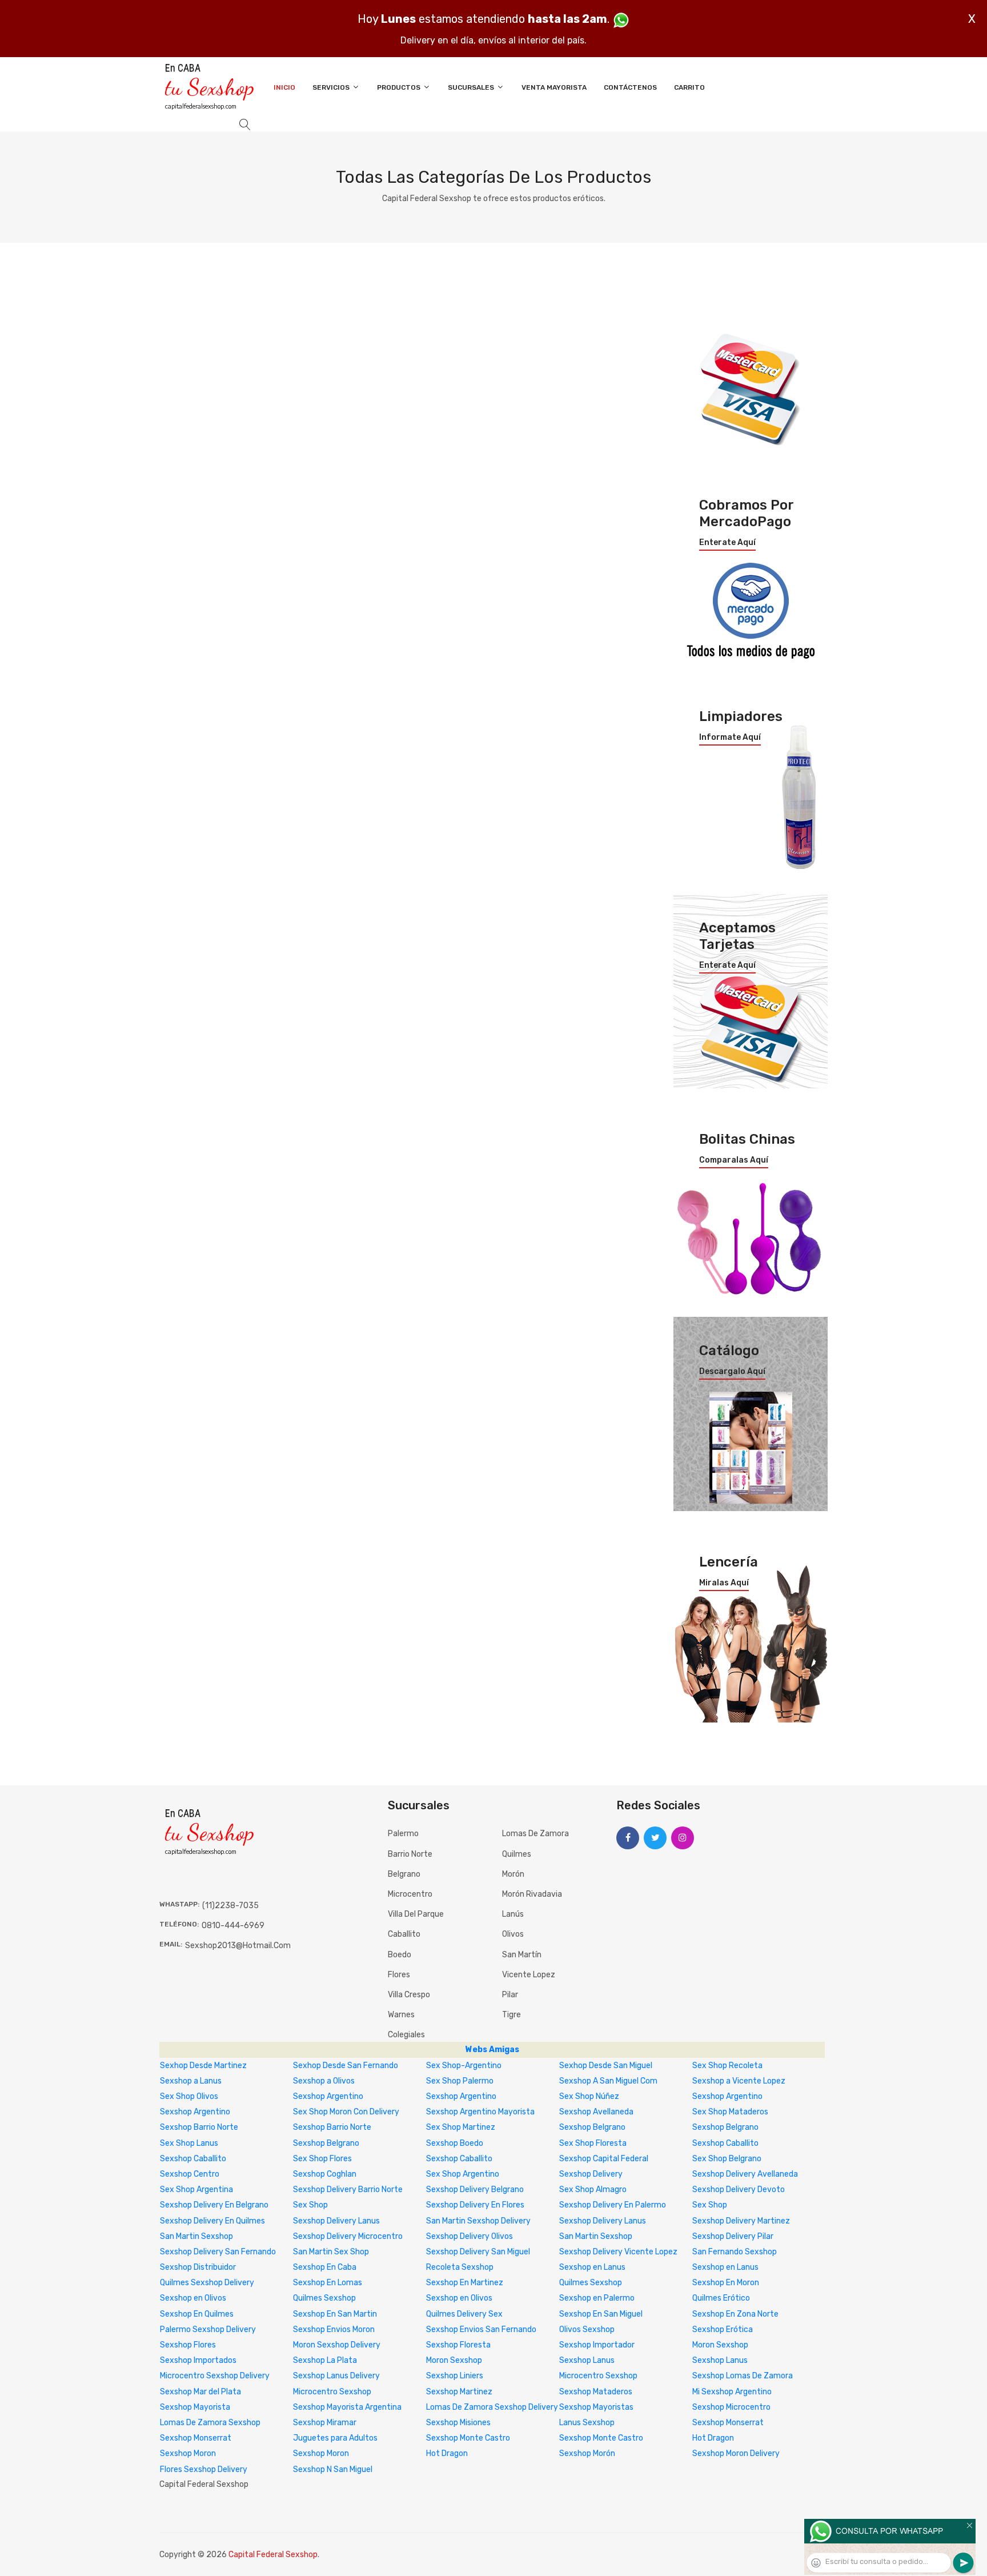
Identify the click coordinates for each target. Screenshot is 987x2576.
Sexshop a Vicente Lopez (739, 2081)
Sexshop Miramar (325, 2423)
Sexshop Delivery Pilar (733, 2236)
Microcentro (410, 1894)
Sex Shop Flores (322, 2159)
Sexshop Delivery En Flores (475, 2205)
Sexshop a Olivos (324, 2081)
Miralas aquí (724, 1583)
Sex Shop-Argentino (464, 2066)
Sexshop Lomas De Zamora (743, 2376)
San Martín (522, 1955)
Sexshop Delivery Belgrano (475, 2190)
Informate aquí (730, 738)
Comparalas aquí (734, 1160)
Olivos (513, 1934)
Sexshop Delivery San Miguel (478, 2252)
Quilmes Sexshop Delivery (207, 2283)
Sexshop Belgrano (592, 2127)
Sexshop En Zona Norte (735, 2314)
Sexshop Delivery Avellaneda (745, 2174)
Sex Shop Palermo (460, 2081)
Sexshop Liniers (455, 2376)
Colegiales (406, 2035)
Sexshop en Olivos (193, 2298)
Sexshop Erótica (723, 2329)
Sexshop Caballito (725, 2143)
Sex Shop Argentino (463, 2174)
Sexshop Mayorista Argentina (347, 2407)
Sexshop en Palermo (597, 2298)
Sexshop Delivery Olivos (470, 2236)
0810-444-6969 (233, 1926)
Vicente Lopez (529, 1975)
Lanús (513, 1914)
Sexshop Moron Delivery (736, 2453)
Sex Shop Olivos (189, 2096)
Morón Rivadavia (532, 1894)
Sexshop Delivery (591, 2174)
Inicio (284, 87)
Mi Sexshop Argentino (732, 2392)
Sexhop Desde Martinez (203, 2066)
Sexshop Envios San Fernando (481, 2329)
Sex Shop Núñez (589, 2096)
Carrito (689, 87)
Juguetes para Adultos (335, 2438)
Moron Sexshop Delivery (337, 2345)
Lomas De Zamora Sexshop (210, 2423)
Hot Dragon (713, 2438)
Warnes (401, 2015)
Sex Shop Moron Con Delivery (346, 2112)
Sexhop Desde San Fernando (346, 2066)
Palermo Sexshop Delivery (208, 2329)
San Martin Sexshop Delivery (478, 2221)
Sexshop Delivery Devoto (739, 2190)
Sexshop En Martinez (465, 2283)
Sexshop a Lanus (191, 2081)
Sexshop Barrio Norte (199, 2127)
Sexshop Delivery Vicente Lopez (618, 2252)
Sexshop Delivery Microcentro (348, 2236)
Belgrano (404, 1874)
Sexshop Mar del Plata (200, 2392)
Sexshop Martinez (459, 2392)
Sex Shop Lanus (189, 2143)
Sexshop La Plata (325, 2360)
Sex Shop (310, 2205)
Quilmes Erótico (721, 2298)
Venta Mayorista (554, 87)
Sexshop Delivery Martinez (741, 2221)
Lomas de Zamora (535, 1834)
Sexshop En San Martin (335, 2314)
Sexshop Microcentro (731, 2407)
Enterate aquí (727, 543)
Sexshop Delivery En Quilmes (212, 2221)
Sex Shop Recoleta (727, 2066)
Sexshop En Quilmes (197, 2314)
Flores (399, 1975)
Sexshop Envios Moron (334, 2329)
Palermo (403, 1834)
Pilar (510, 1995)
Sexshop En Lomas (328, 2283)
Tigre (511, 2015)
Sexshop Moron (188, 2453)
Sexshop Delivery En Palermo (613, 2205)
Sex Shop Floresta (593, 2143)
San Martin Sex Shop (331, 2252)
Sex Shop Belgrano (727, 2159)
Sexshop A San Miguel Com (608, 2081)
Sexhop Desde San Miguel (606, 2066)
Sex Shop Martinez (461, 2127)
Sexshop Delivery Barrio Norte (348, 2190)
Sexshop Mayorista (195, 2407)
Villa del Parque (416, 1914)
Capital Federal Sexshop (273, 2555)
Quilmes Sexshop (591, 2283)
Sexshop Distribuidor (198, 2267)
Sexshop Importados (198, 2360)
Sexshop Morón (587, 2453)
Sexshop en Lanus (592, 2267)
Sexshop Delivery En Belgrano (214, 2205)
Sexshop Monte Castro (468, 2438)
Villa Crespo (409, 1995)
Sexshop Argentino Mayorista (480, 2112)
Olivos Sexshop (587, 2329)
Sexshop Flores (188, 2345)
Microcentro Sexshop (598, 2376)
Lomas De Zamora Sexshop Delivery (492, 2407)
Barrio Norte (410, 1854)
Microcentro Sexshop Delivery (215, 2376)
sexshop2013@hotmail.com (238, 1946)
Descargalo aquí (732, 1372)
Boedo (400, 1955)
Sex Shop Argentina (196, 2190)
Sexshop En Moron (726, 2283)
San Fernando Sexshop (735, 2252)
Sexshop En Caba (325, 2267)
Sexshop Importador (597, 2345)
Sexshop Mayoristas (596, 2407)
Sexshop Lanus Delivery (336, 2376)
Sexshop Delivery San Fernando (218, 2252)
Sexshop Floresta (458, 2345)
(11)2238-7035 (230, 1906)
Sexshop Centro (190, 2174)
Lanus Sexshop (587, 2423)
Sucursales (472, 87)
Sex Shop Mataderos (730, 2112)
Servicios (332, 87)
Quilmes (517, 1854)
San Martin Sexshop (196, 2236)
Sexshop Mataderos (596, 2392)
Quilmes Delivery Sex (464, 2314)
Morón (513, 1874)
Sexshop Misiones (458, 2423)
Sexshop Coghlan (325, 2174)
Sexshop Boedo (455, 2143)
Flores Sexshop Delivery (204, 2469)
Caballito (404, 1934)
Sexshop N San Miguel (333, 2469)
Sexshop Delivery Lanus (336, 2221)
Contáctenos (630, 87)
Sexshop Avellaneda (596, 2112)
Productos (400, 87)
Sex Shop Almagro (593, 2190)
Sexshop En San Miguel (601, 2314)
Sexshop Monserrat (728, 2423)
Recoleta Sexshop (460, 2267)
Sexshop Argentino (328, 2096)
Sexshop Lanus (587, 2360)
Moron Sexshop (720, 2345)
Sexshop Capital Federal (604, 2159)
